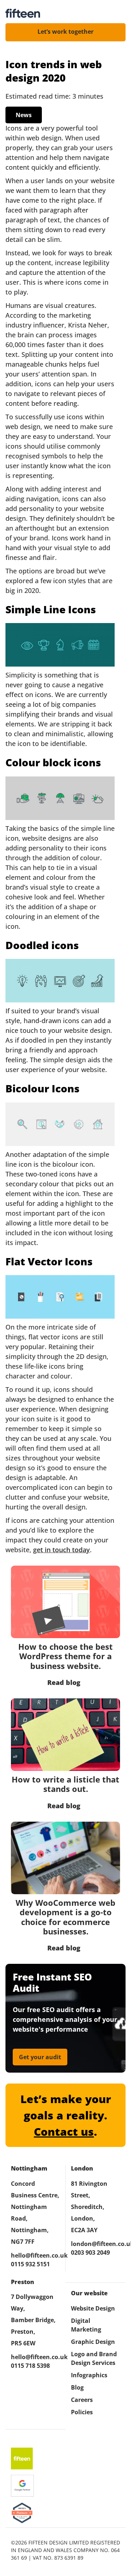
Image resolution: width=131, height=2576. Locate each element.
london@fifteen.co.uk (96, 2244)
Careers (82, 2400)
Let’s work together (65, 32)
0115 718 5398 (30, 2366)
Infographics (89, 2375)
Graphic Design (93, 2342)
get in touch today (61, 1550)
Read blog (64, 1682)
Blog (77, 2387)
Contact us (64, 2132)
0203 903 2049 (90, 2253)
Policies (82, 2412)
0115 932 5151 (30, 2264)
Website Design (93, 2308)
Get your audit (40, 2057)
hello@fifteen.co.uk (35, 2255)
